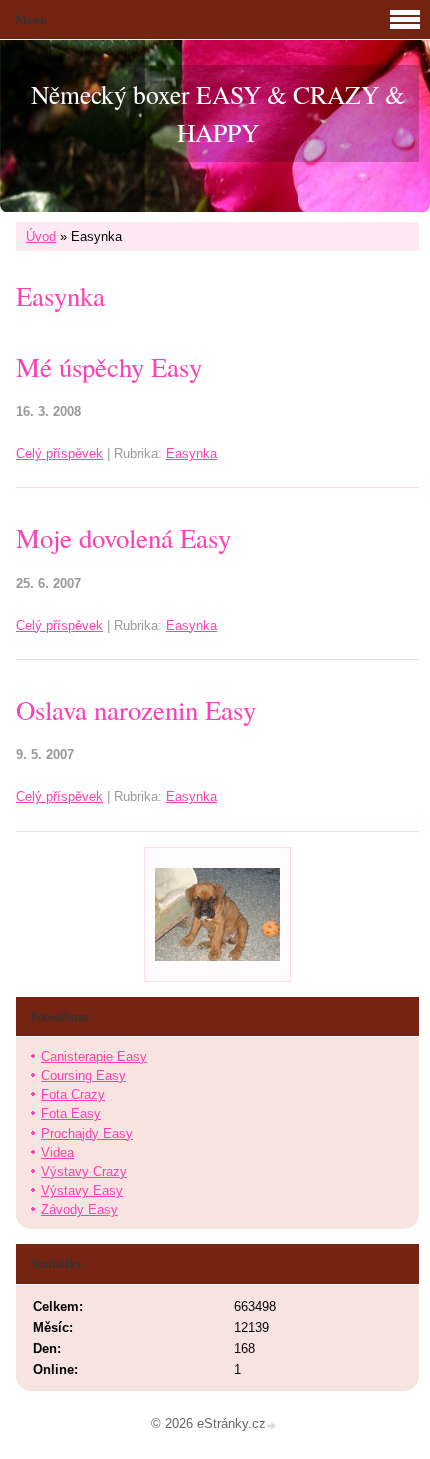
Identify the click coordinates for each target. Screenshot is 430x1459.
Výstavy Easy (82, 1190)
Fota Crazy (73, 1094)
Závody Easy (79, 1209)
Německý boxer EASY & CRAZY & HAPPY (218, 113)
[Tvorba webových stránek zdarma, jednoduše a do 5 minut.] (273, 1425)
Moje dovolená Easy (123, 538)
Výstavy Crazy (84, 1171)
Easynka (191, 453)
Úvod (41, 236)
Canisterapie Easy (94, 1056)
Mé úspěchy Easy (109, 367)
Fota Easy (71, 1113)
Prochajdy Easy (87, 1133)
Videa (57, 1152)
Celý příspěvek (59, 453)
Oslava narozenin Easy (136, 710)
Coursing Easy (83, 1075)
